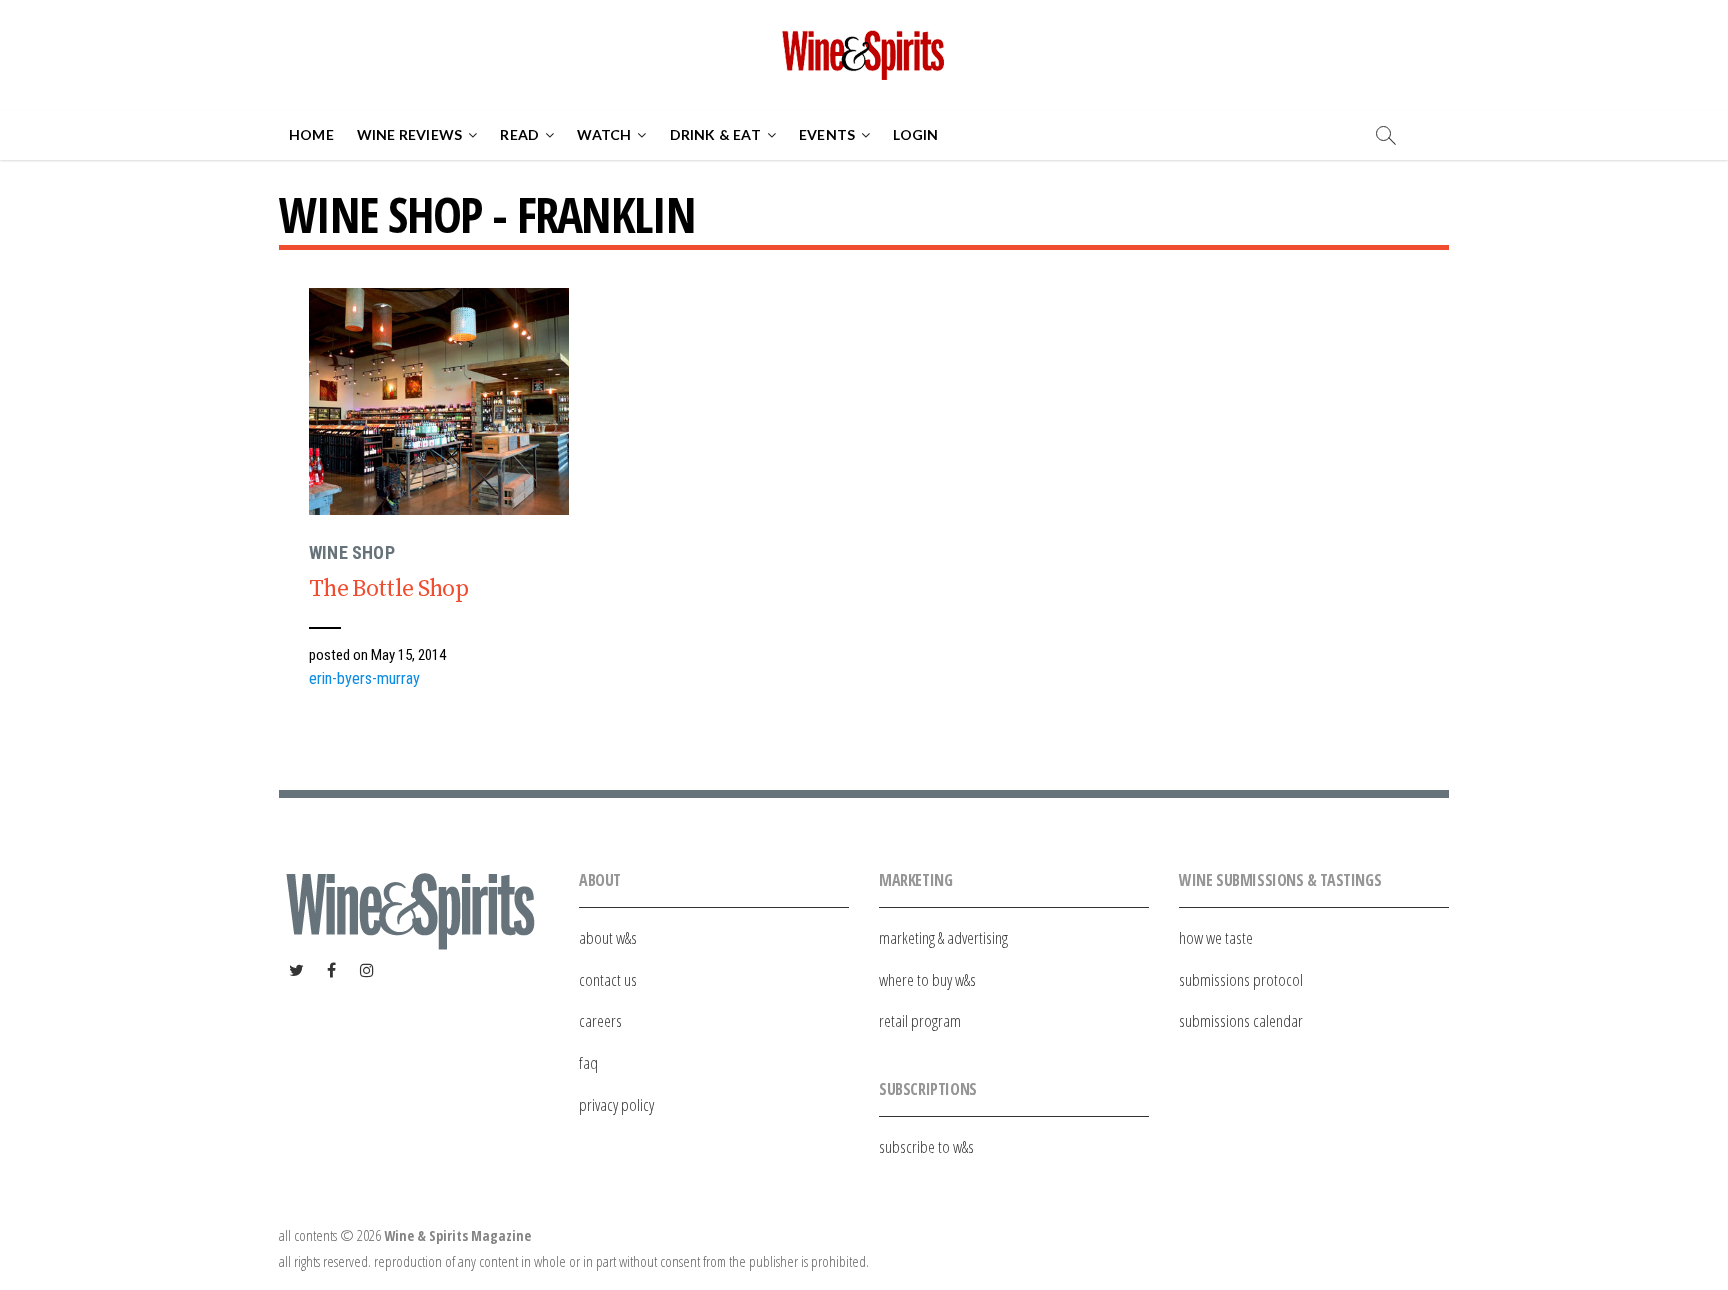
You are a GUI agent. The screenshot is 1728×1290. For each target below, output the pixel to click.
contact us (608, 979)
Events (827, 134)
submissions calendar (1241, 1020)
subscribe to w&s (926, 1146)
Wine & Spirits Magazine (457, 1235)
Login (915, 134)
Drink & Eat (715, 134)
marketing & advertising (943, 937)
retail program (920, 1020)
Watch (604, 134)
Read (519, 134)
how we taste (1216, 937)
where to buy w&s (927, 979)
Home (311, 134)
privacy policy (616, 1104)
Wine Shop (352, 552)
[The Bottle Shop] (439, 401)
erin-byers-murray (364, 678)
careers (600, 1020)
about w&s (608, 937)
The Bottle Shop (388, 589)
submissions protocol (1241, 979)
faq (588, 1062)
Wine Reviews (409, 134)
